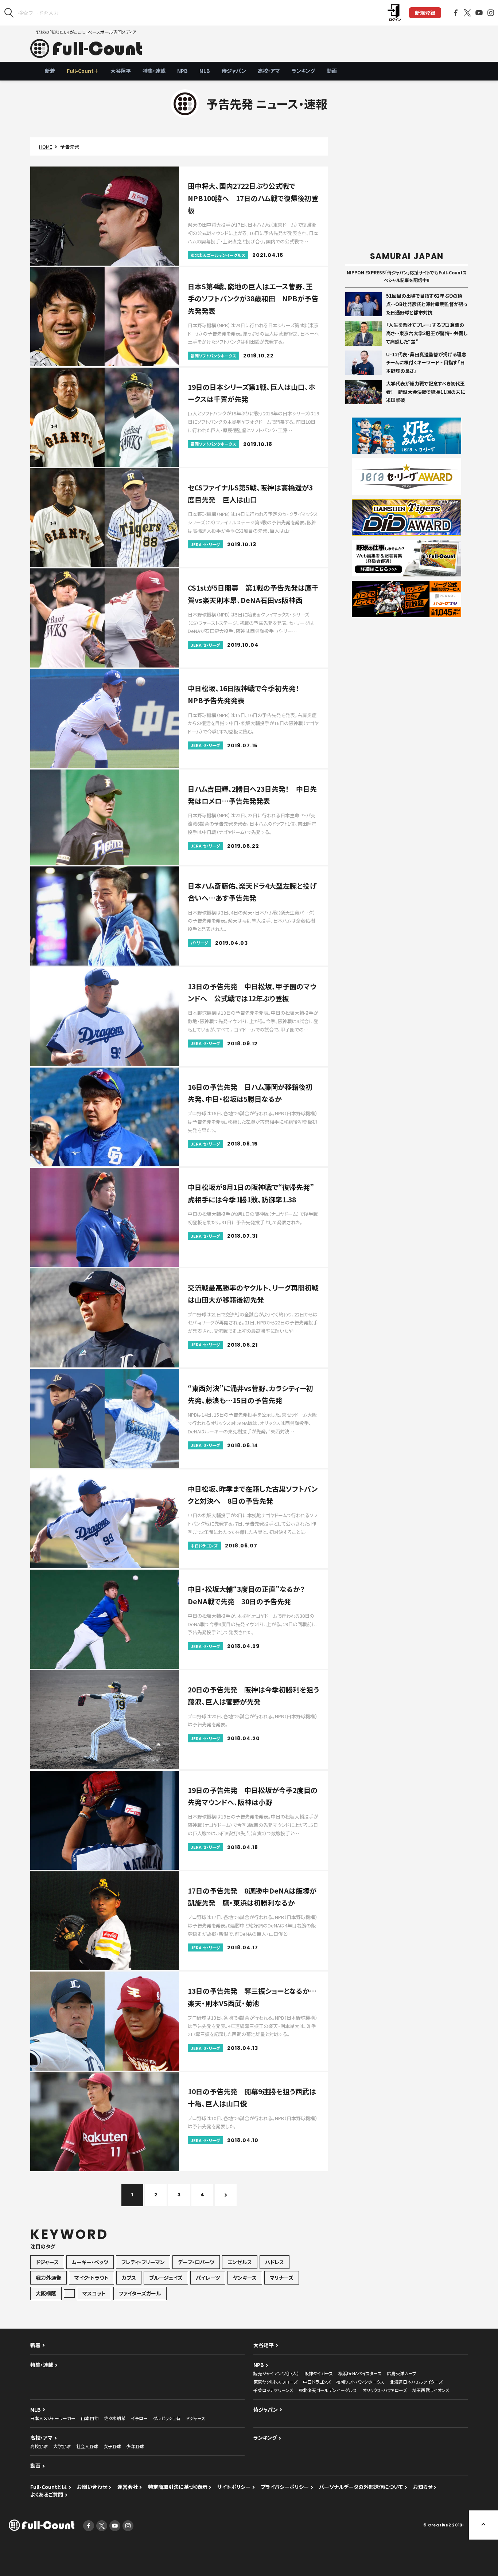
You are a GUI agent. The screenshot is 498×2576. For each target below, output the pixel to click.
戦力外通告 (48, 2278)
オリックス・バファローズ (385, 2390)
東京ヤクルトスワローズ (275, 2382)
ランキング (303, 71)
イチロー (139, 2418)
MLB (205, 71)
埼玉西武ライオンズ (431, 2390)
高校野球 (39, 2446)
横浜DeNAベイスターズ (360, 2373)
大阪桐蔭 (46, 2293)
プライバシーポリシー (285, 2487)
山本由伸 (90, 2418)
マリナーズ (282, 2278)
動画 (332, 71)
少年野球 (135, 2446)
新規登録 (425, 13)
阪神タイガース (319, 2373)
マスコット (94, 2293)
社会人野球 (87, 2446)
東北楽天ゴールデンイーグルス (328, 2390)
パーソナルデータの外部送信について (361, 2487)
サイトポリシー (234, 2487)
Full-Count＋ (83, 71)
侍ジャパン (234, 71)
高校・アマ (269, 71)
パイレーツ (208, 2278)
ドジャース (47, 2262)
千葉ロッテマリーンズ (273, 2390)
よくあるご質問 (47, 2494)
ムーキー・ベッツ (90, 2262)
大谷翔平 (121, 71)
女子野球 (112, 2446)
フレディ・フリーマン (143, 2262)
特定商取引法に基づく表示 (178, 2487)
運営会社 (128, 2487)
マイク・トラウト (92, 2278)
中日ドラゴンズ (317, 2382)
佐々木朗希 (115, 2418)
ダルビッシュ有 (167, 2418)
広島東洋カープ (402, 2373)
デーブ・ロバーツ (196, 2262)
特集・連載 (154, 71)
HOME (46, 147)
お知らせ (423, 2487)
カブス (129, 2278)
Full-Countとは (48, 2487)
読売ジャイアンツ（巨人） (276, 2373)
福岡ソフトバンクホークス (360, 2382)
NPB (182, 71)
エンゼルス (240, 2262)
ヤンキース (245, 2278)
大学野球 (62, 2446)
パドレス (275, 2262)
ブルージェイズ (166, 2278)
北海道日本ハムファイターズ (416, 2382)
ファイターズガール (140, 2293)
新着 (50, 71)
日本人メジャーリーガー (53, 2418)
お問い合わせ (92, 2487)
